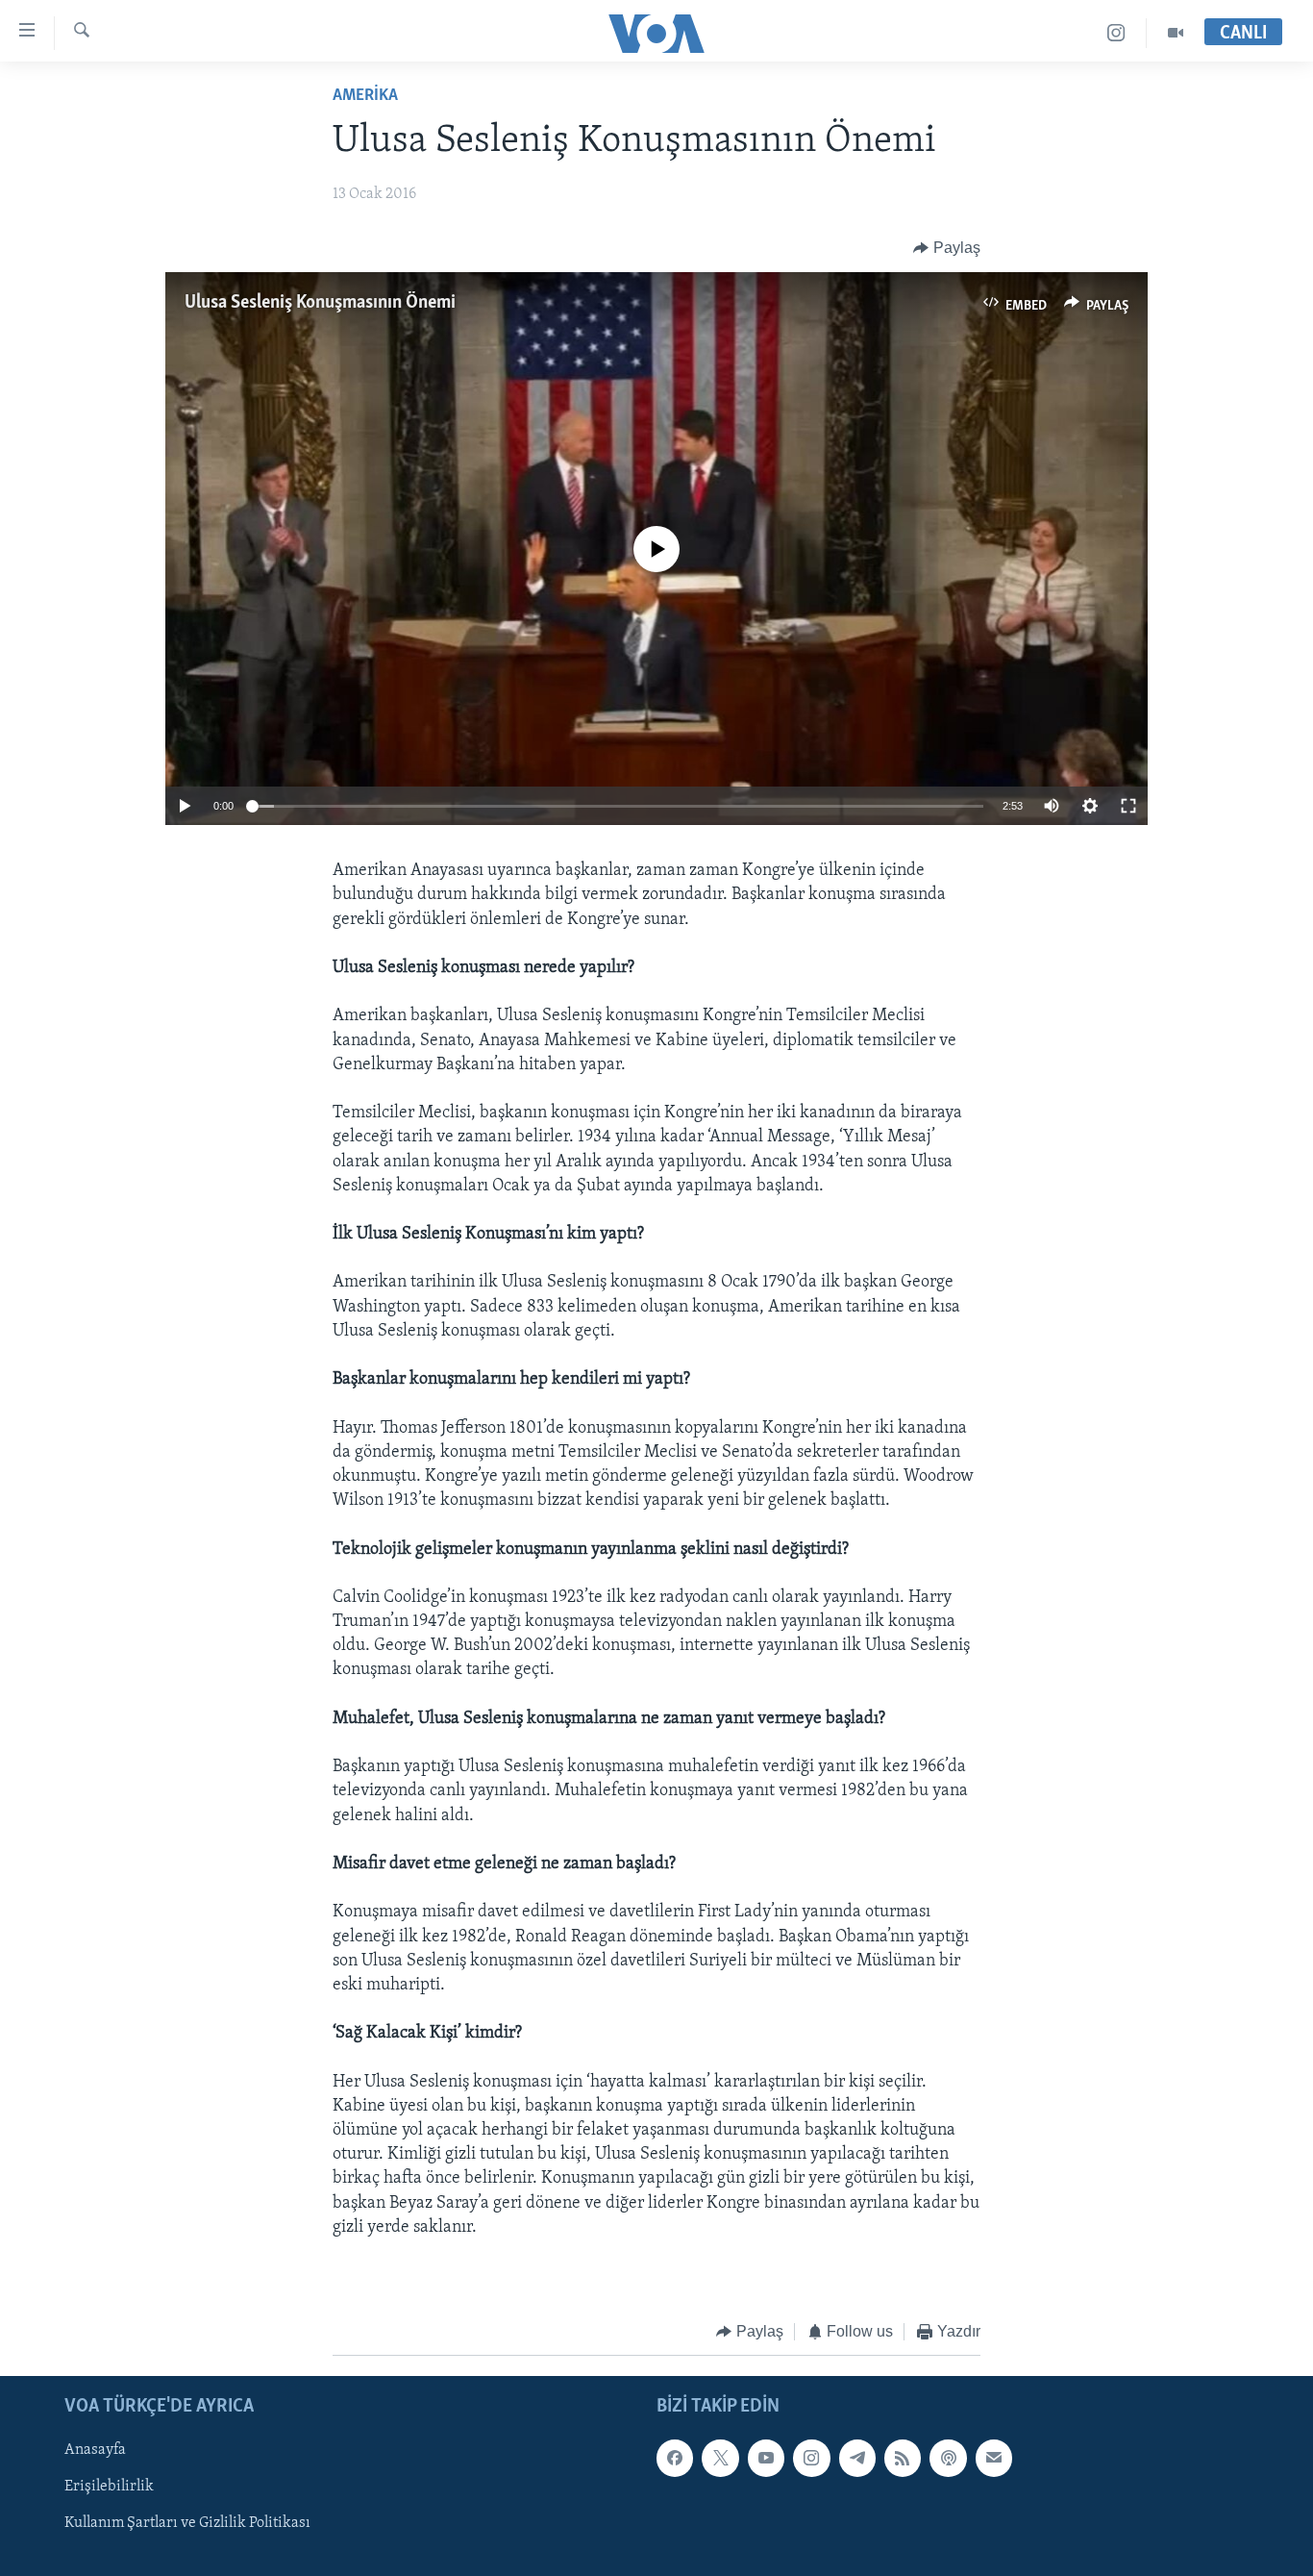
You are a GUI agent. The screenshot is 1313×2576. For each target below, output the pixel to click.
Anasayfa (95, 2450)
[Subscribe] (994, 2458)
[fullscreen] (1128, 806)
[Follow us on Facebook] (675, 2458)
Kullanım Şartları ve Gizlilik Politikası (187, 2523)
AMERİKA (365, 96)
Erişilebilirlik (109, 2487)
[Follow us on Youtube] (766, 2458)
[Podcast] (948, 2458)
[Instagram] (1116, 33)
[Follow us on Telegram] (857, 2458)
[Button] (947, 248)
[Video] (1176, 33)
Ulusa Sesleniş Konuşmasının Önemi (320, 303)
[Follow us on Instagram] (811, 2458)
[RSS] (903, 2458)
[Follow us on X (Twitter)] (720, 2458)
